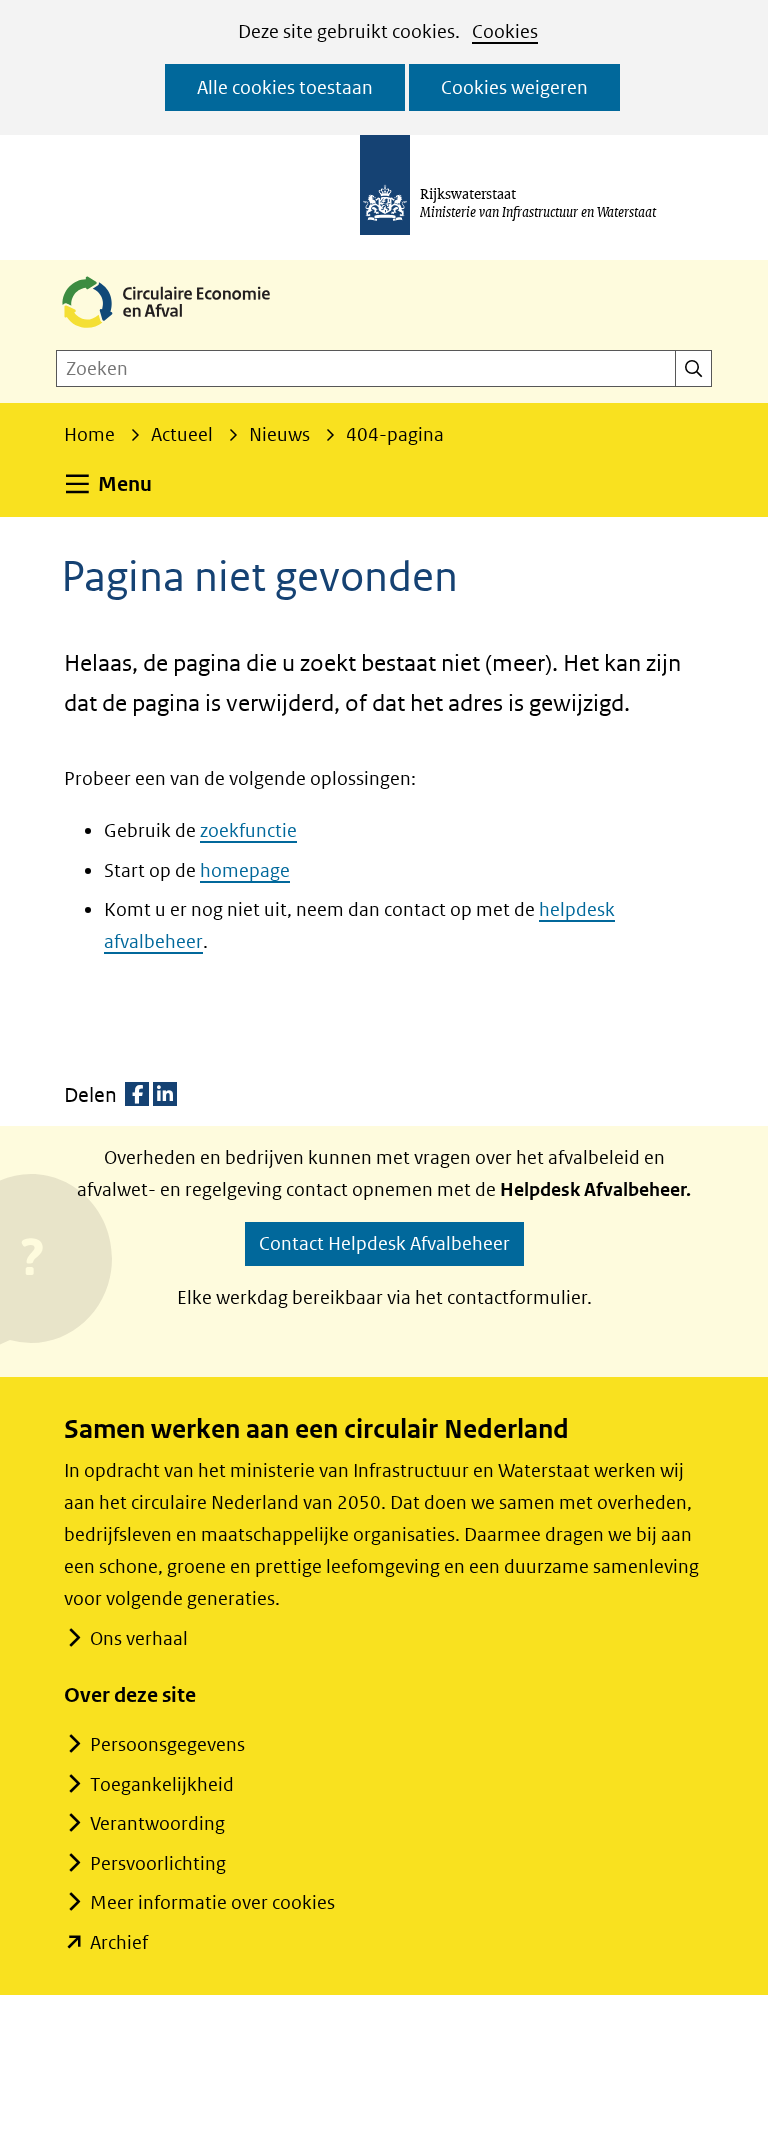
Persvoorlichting (158, 1863)
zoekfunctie (248, 830)
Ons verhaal (139, 1638)
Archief (119, 1942)
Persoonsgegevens (167, 1744)
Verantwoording (157, 1823)
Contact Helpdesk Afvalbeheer (384, 1243)
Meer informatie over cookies (212, 1902)
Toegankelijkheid (162, 1784)
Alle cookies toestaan (285, 87)
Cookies (505, 31)
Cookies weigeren (514, 87)
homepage (245, 870)
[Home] (182, 329)
